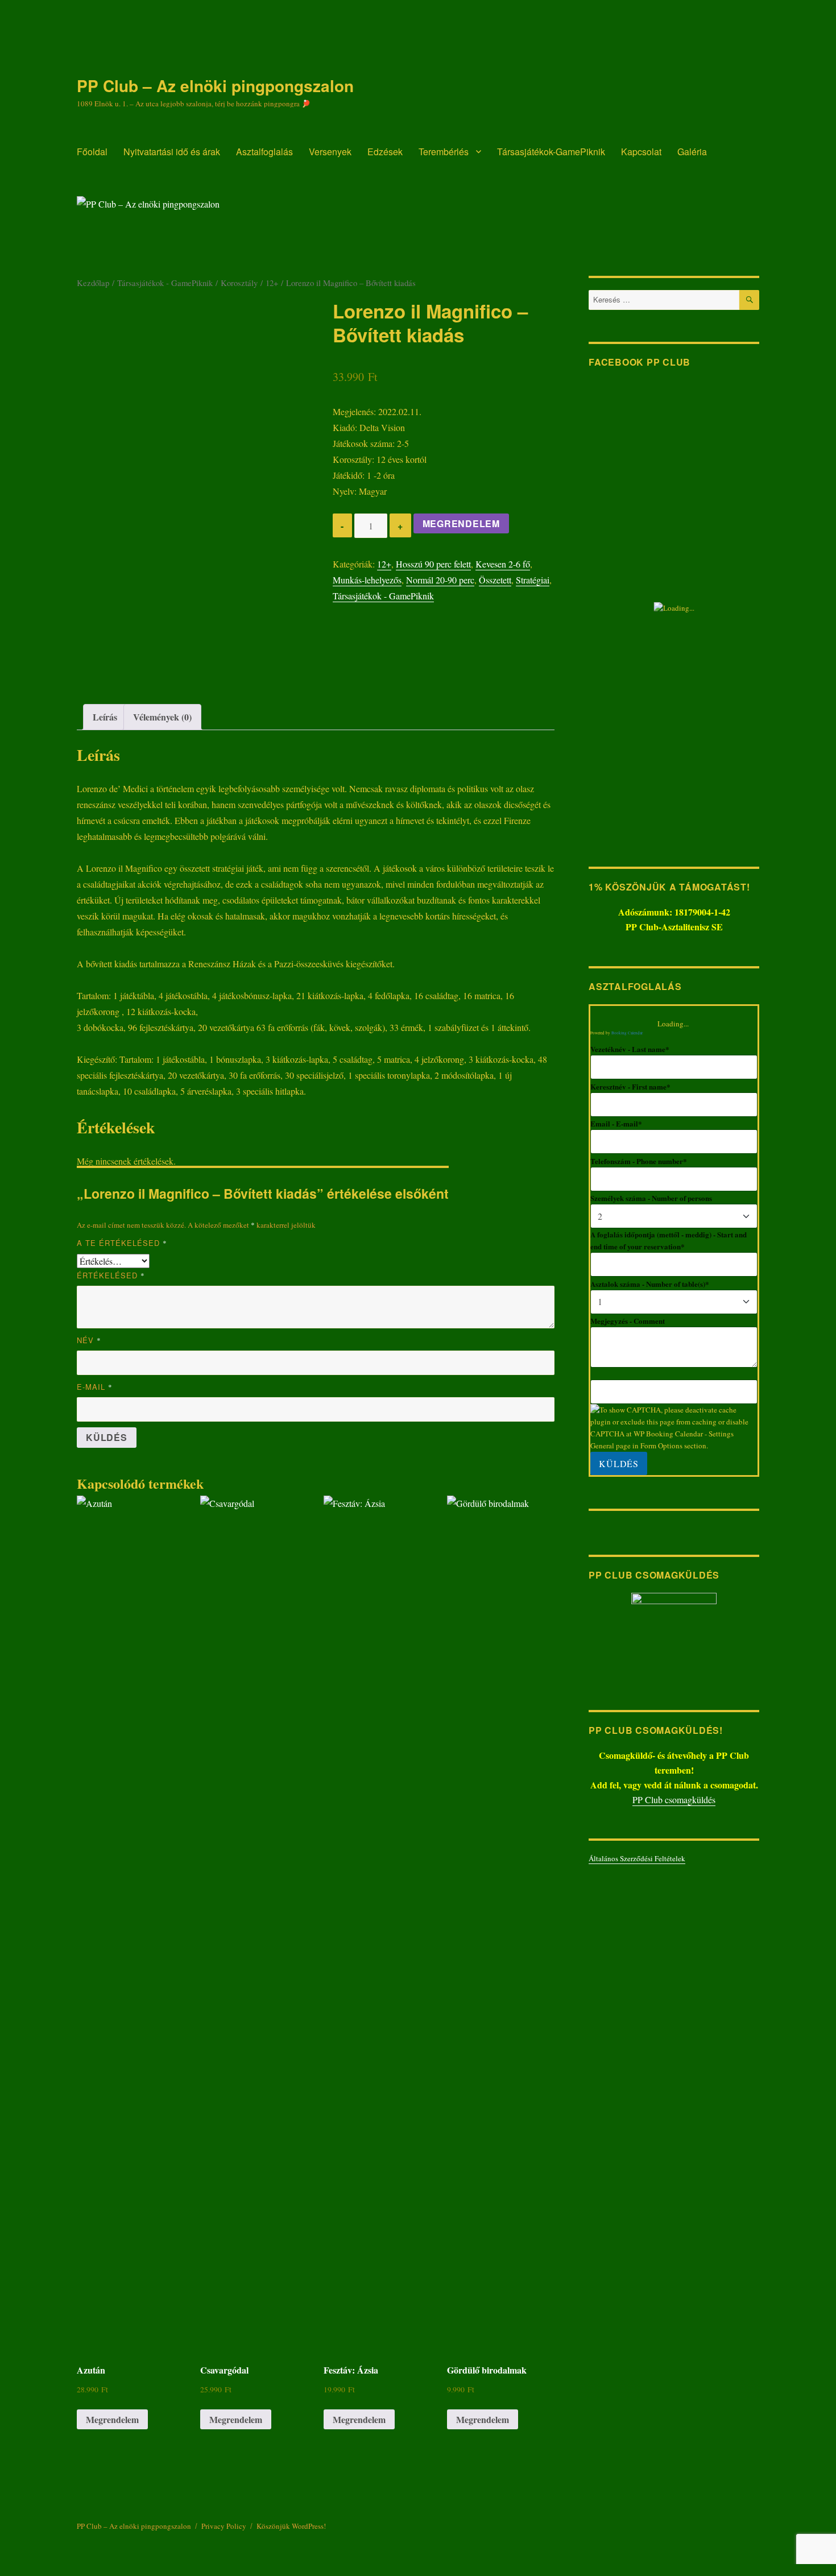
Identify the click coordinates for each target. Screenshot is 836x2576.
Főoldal (92, 152)
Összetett (495, 580)
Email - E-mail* (616, 1123)
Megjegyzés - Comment (628, 1321)
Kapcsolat (641, 152)
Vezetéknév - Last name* (630, 1049)
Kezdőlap (93, 283)
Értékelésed (111, 1275)
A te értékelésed (122, 1243)
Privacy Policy (224, 2526)
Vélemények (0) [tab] (162, 717)
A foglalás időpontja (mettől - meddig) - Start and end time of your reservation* (669, 1240)
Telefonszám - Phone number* (639, 1161)
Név (89, 1340)
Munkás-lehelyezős (367, 580)
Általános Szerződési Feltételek (637, 1858)
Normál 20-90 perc (440, 580)
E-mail (95, 1387)
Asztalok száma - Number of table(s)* (650, 1284)
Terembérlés (444, 152)
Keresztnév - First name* (630, 1086)
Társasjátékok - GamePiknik (165, 283)
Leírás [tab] (105, 717)
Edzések (385, 152)
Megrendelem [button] (112, 2419)
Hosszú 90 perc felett (433, 564)
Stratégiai (533, 580)
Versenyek (330, 152)
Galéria (692, 152)
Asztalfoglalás (264, 152)
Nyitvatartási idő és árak (172, 152)
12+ (272, 283)
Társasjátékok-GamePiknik (551, 152)
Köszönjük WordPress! (291, 2526)
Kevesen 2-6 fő (503, 564)
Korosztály (239, 283)
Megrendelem (461, 523)
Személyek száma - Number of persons (651, 1198)
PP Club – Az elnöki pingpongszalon (215, 86)
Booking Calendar (627, 1033)
